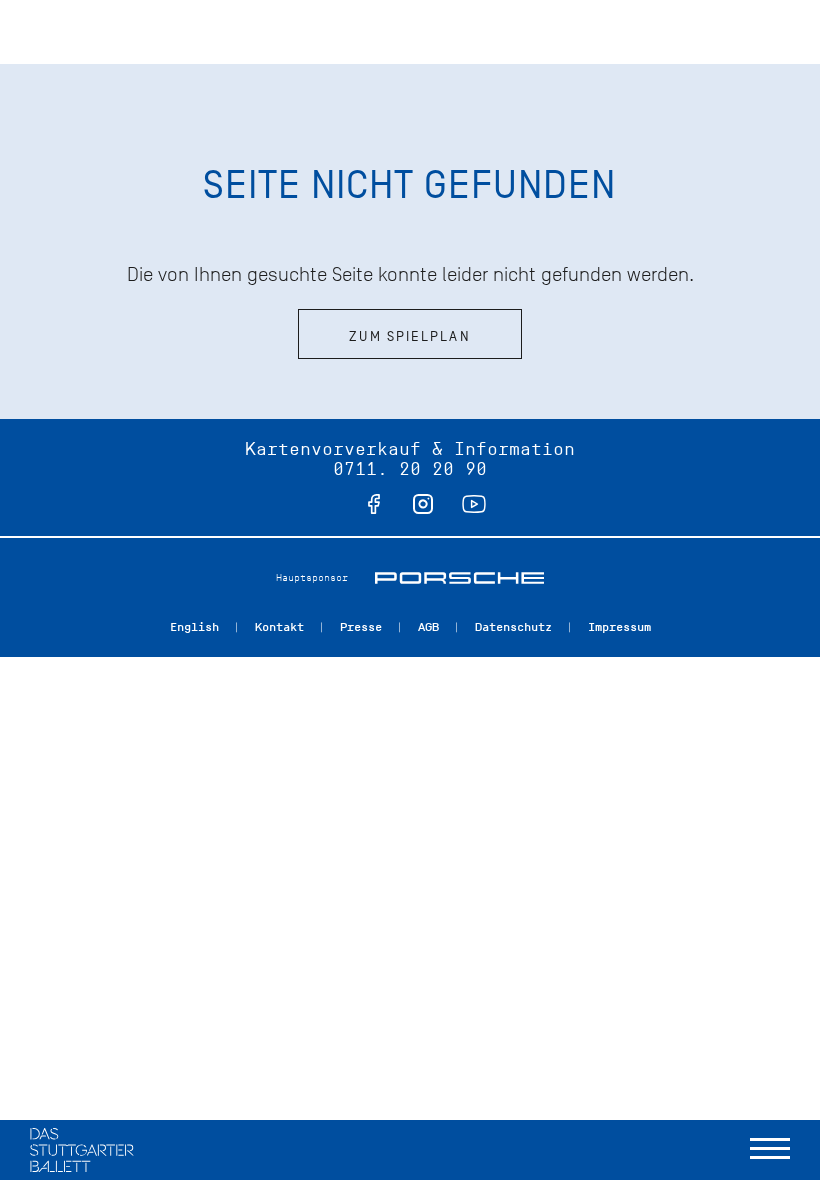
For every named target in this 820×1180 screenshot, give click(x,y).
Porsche (459, 578)
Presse (361, 627)
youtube (474, 504)
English (194, 627)
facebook (374, 504)
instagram (423, 504)
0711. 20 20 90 (410, 469)
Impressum (619, 627)
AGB (428, 627)
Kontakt (279, 627)
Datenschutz (513, 627)
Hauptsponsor (312, 577)
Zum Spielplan (409, 336)
